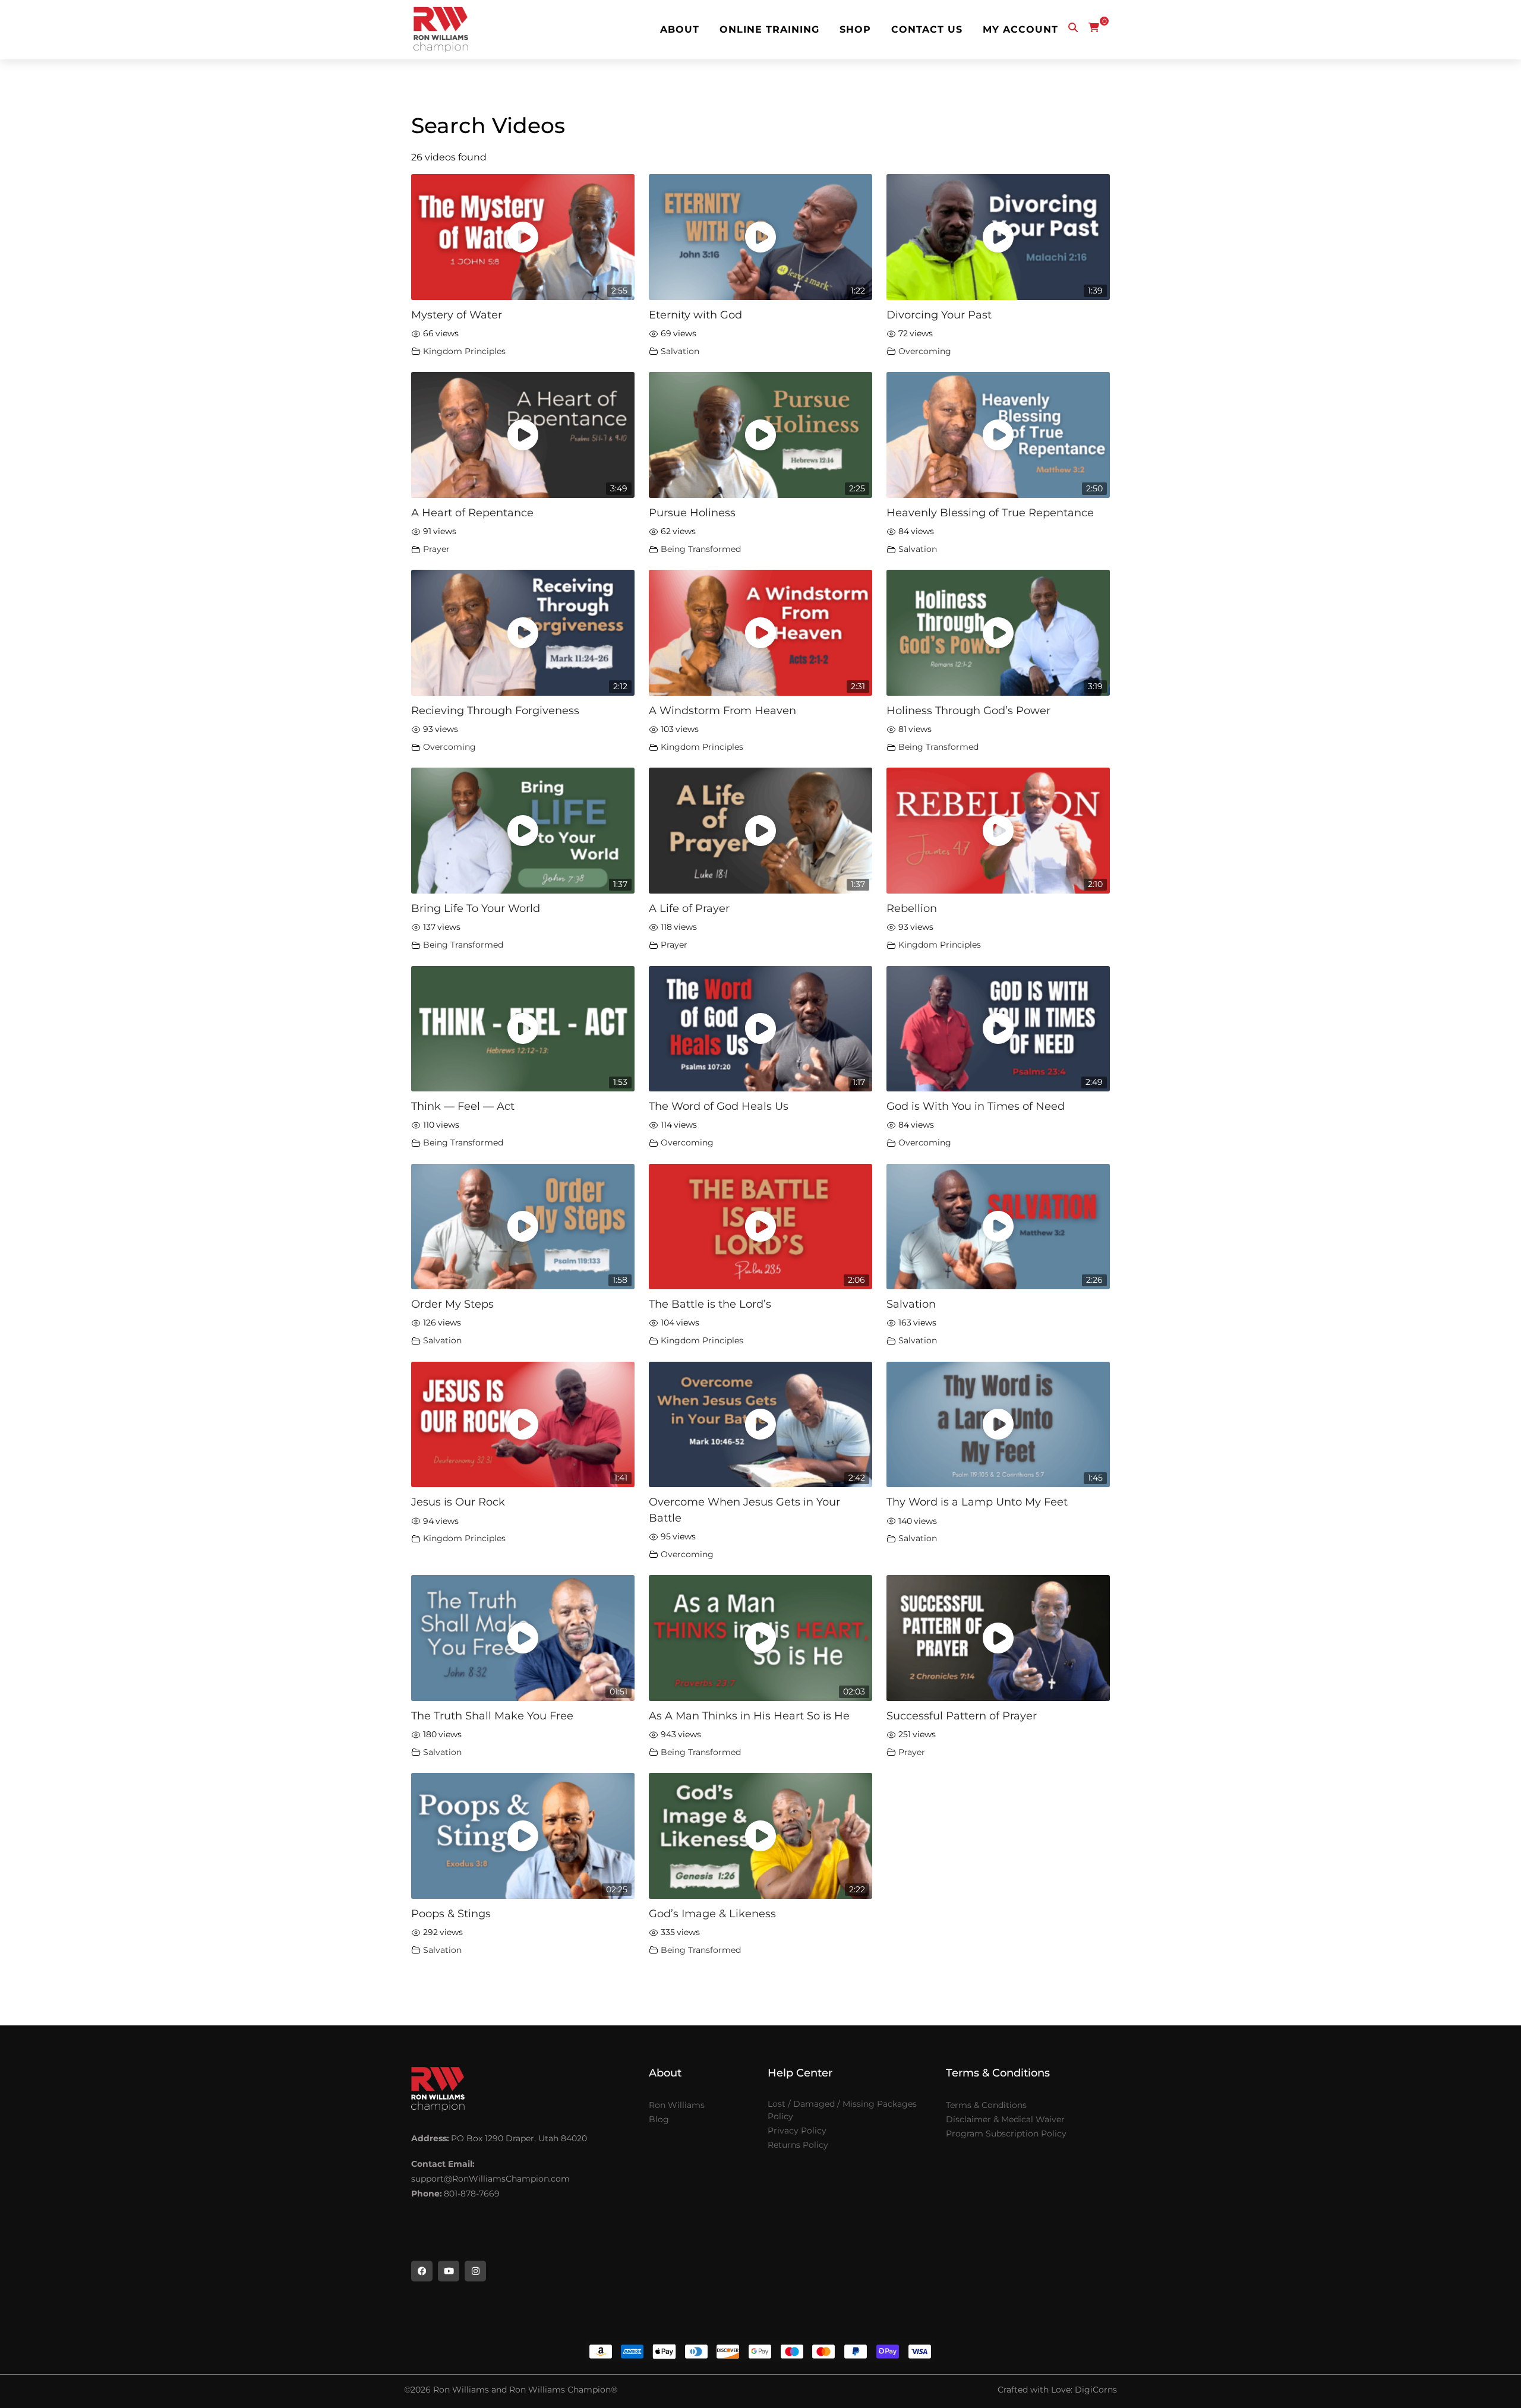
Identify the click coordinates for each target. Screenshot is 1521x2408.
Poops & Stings (451, 1913)
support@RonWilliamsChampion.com (490, 2179)
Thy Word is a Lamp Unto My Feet (977, 1502)
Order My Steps (452, 1304)
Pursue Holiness (692, 512)
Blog (659, 2119)
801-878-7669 (472, 2194)
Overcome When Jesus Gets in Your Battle (744, 1509)
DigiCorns (1096, 2390)
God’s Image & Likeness (712, 1913)
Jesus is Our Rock (458, 1502)
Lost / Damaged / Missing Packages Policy (842, 2110)
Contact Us (927, 30)
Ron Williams (677, 2105)
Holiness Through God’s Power (968, 710)
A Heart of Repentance (472, 512)
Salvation (680, 351)
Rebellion (912, 908)
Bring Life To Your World (476, 908)
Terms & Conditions (986, 2105)
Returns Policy (798, 2145)
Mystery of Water (457, 315)
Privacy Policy (797, 2131)
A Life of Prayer (689, 908)
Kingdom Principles (464, 351)
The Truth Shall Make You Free (492, 1716)
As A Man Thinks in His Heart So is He (749, 1716)
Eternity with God (695, 315)
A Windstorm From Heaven (722, 710)
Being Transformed (701, 549)
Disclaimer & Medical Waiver (1005, 2119)
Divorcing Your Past (939, 315)
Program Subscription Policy (1006, 2134)
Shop (855, 30)
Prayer (436, 549)
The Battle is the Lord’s (710, 1304)
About (680, 30)
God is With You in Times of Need (976, 1106)
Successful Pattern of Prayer (962, 1716)
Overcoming (925, 351)
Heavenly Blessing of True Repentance (990, 512)
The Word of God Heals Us (719, 1106)
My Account (1020, 30)
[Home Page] (441, 30)
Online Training (769, 30)
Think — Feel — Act (463, 1106)
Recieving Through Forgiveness (495, 710)
